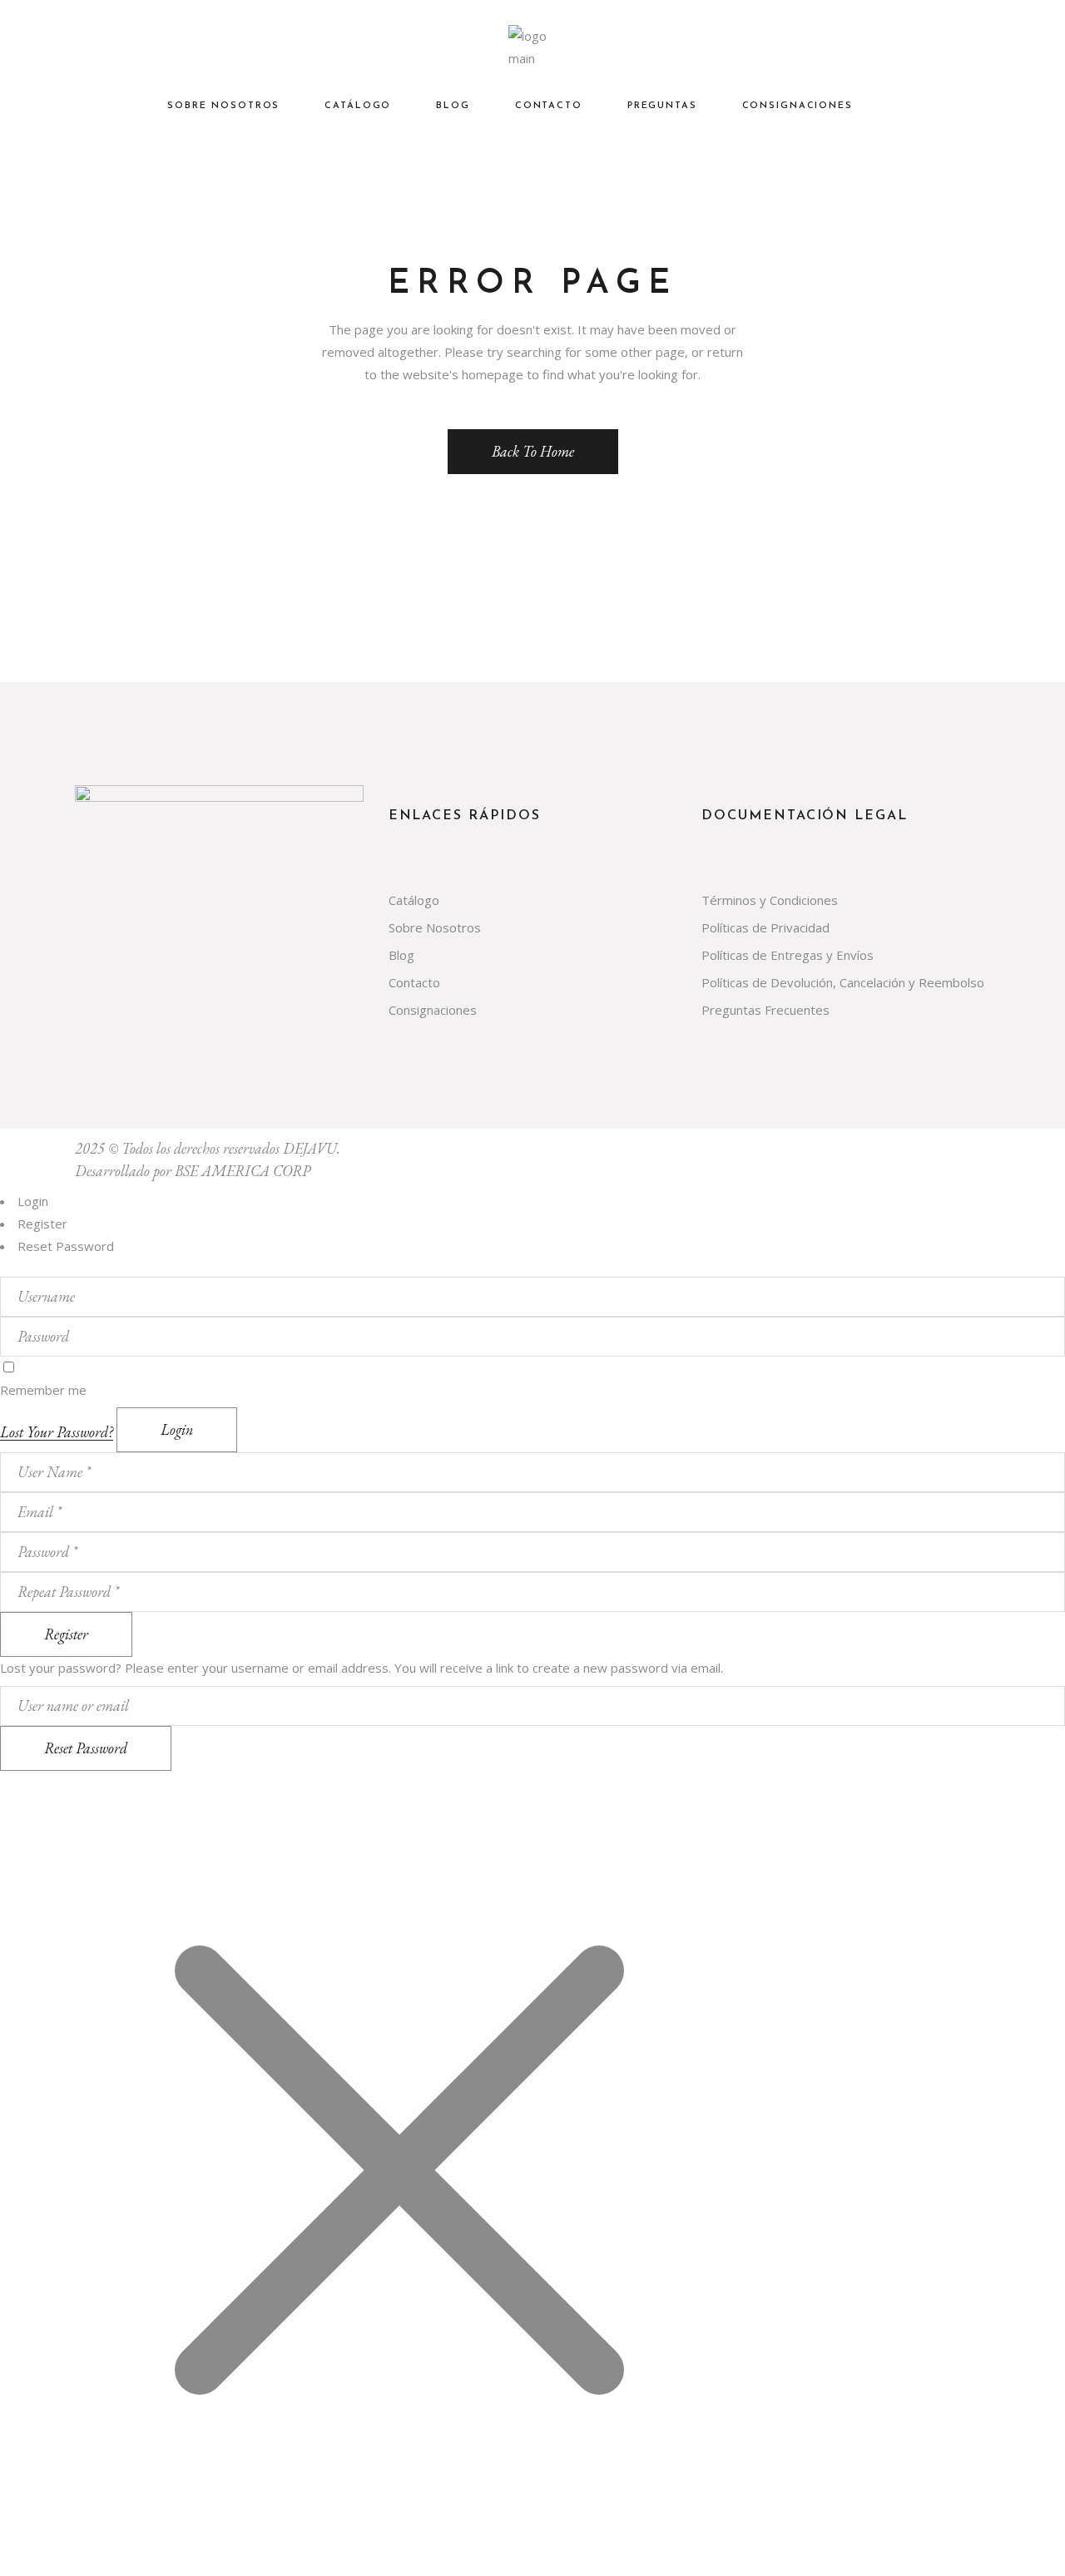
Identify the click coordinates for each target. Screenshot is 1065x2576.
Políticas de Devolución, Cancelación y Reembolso (843, 982)
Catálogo (414, 900)
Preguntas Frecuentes (765, 1010)
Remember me (43, 1390)
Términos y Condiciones (770, 900)
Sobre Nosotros (435, 927)
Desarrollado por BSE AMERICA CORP (193, 1171)
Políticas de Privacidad (765, 927)
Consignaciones (433, 1010)
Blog (401, 955)
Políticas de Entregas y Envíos (788, 955)
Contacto (414, 982)
